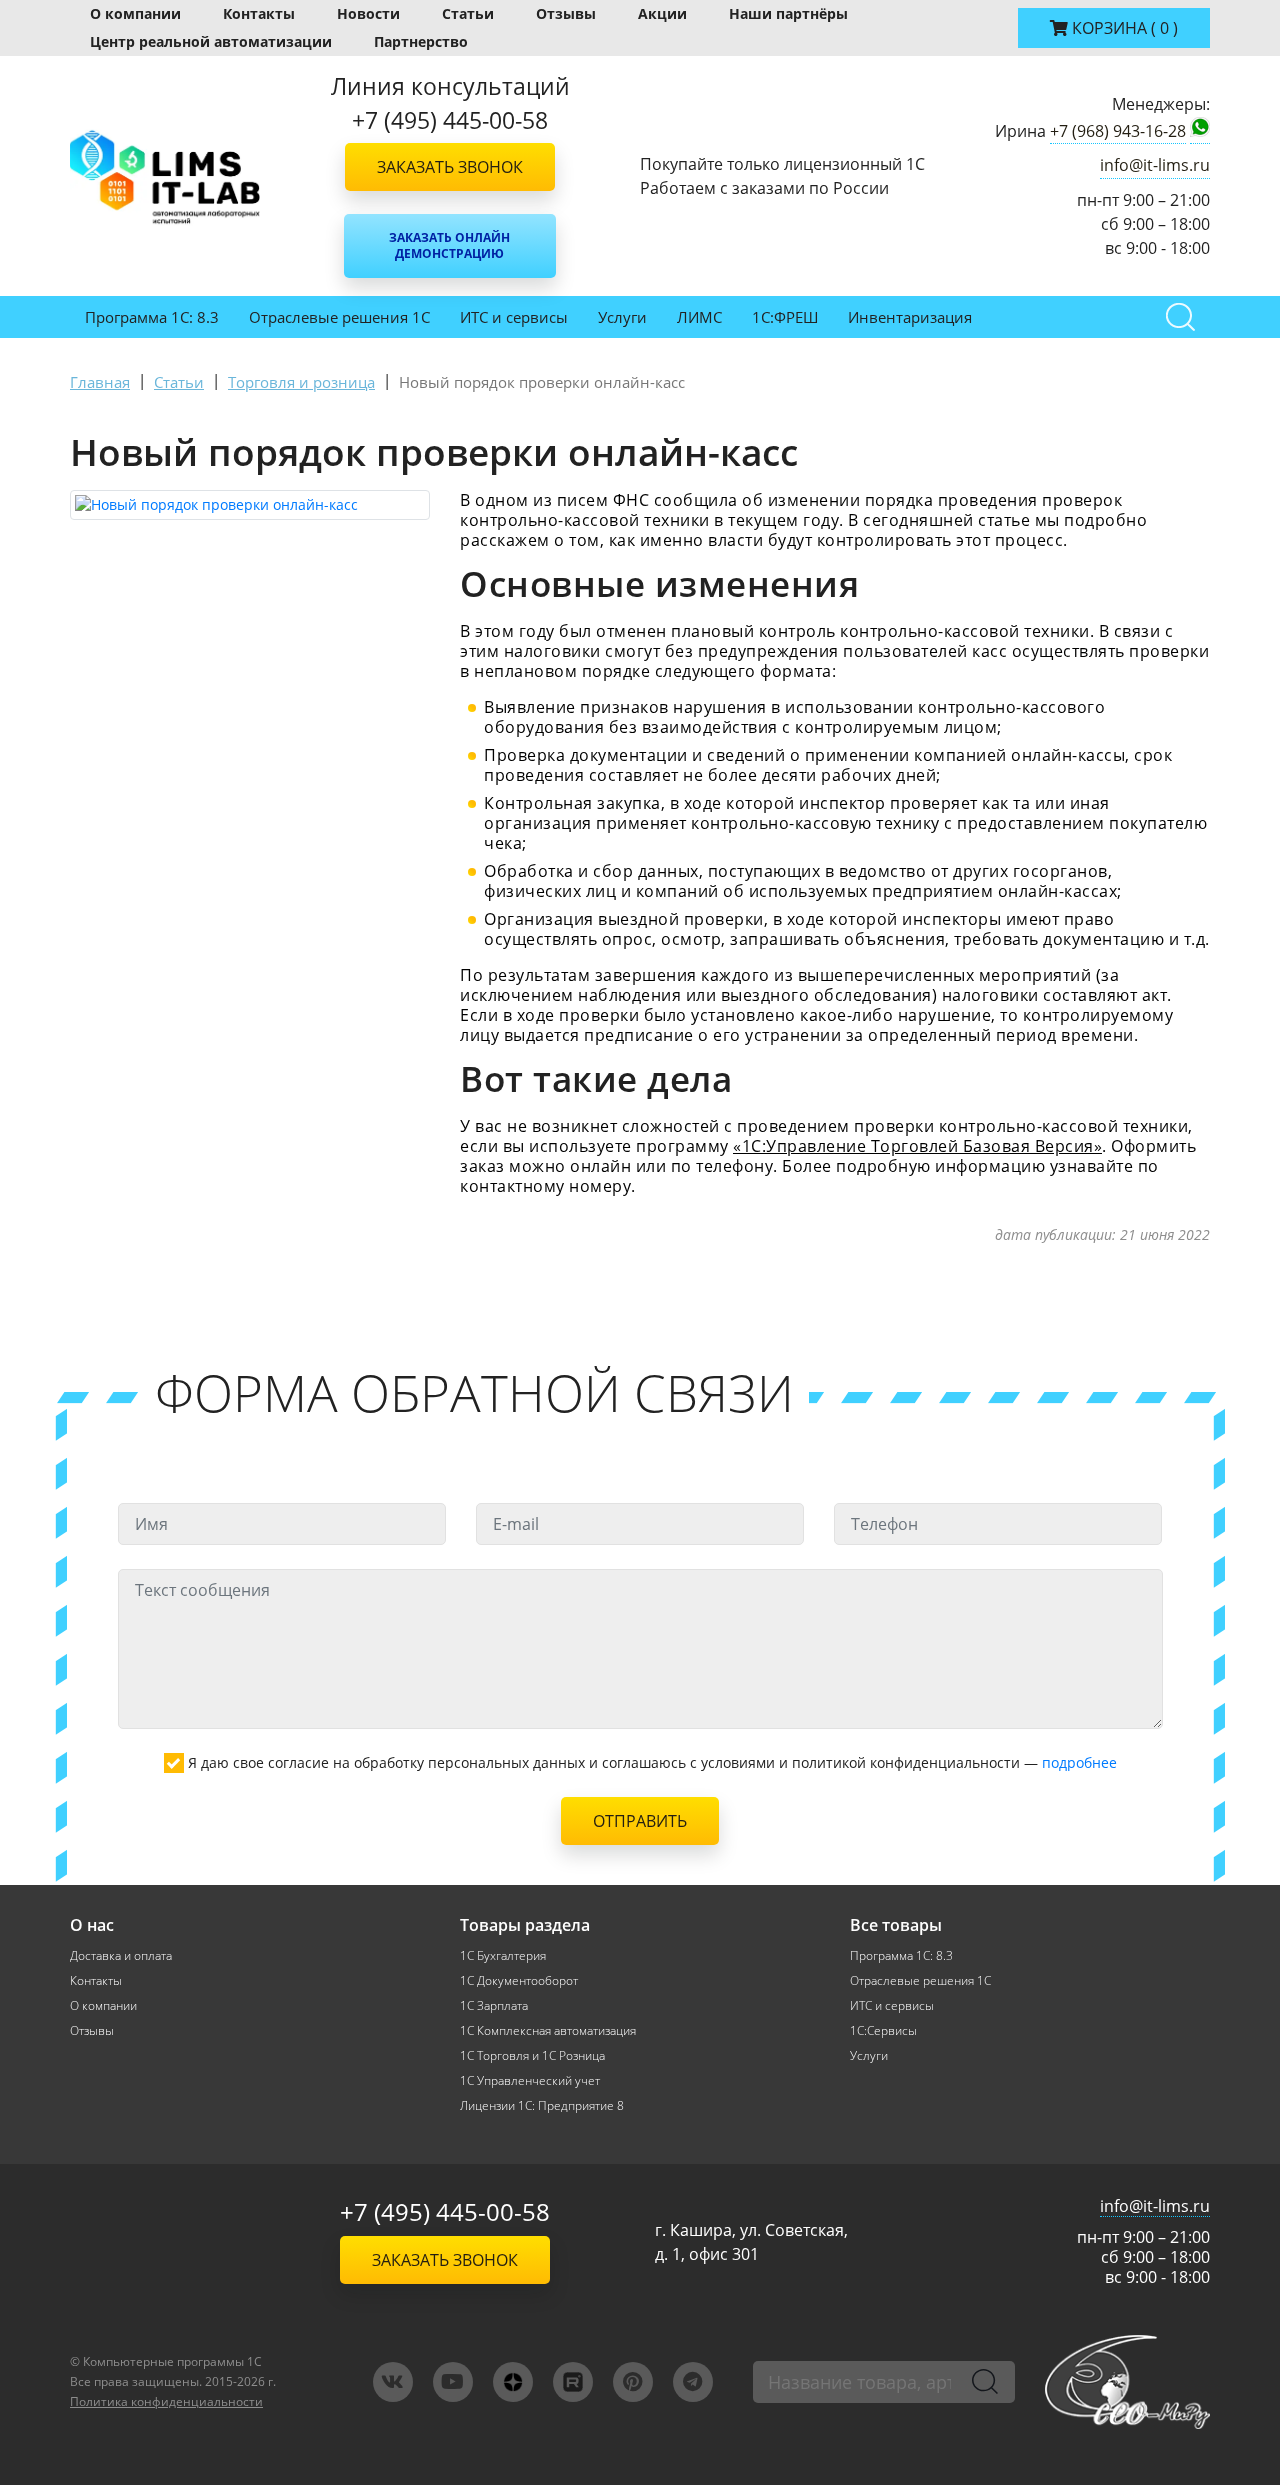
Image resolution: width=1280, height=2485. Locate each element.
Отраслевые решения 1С (339, 317)
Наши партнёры (788, 13)
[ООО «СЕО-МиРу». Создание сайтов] (1127, 2381)
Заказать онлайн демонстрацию (449, 245)
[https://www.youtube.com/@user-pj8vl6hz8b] (453, 2382)
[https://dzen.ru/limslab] (513, 2382)
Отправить (640, 1821)
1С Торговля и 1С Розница (532, 2055)
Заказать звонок (450, 167)
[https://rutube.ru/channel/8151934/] (573, 2382)
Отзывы (566, 13)
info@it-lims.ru (1155, 165)
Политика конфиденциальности (166, 2401)
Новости (368, 13)
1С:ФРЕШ (785, 317)
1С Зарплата (494, 2005)
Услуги (622, 317)
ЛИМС (699, 317)
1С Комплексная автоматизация (548, 2030)
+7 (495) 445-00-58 (445, 2211)
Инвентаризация (910, 317)
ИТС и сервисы (514, 317)
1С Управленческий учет (530, 2080)
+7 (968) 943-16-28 (1118, 131)
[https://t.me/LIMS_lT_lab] (693, 2382)
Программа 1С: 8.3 (152, 317)
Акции (662, 13)
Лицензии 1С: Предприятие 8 (542, 2105)
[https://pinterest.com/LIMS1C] (633, 2382)
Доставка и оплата (121, 1955)
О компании (135, 13)
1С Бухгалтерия (503, 1955)
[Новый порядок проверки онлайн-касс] (250, 505)
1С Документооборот (519, 1980)
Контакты (259, 13)
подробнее (1079, 1762)
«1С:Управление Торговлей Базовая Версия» (917, 1146)
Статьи (468, 13)
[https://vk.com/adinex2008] (393, 2382)
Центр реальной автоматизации (211, 41)
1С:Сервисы (883, 2030)
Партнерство (421, 41)
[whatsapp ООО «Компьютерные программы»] (1200, 131)
